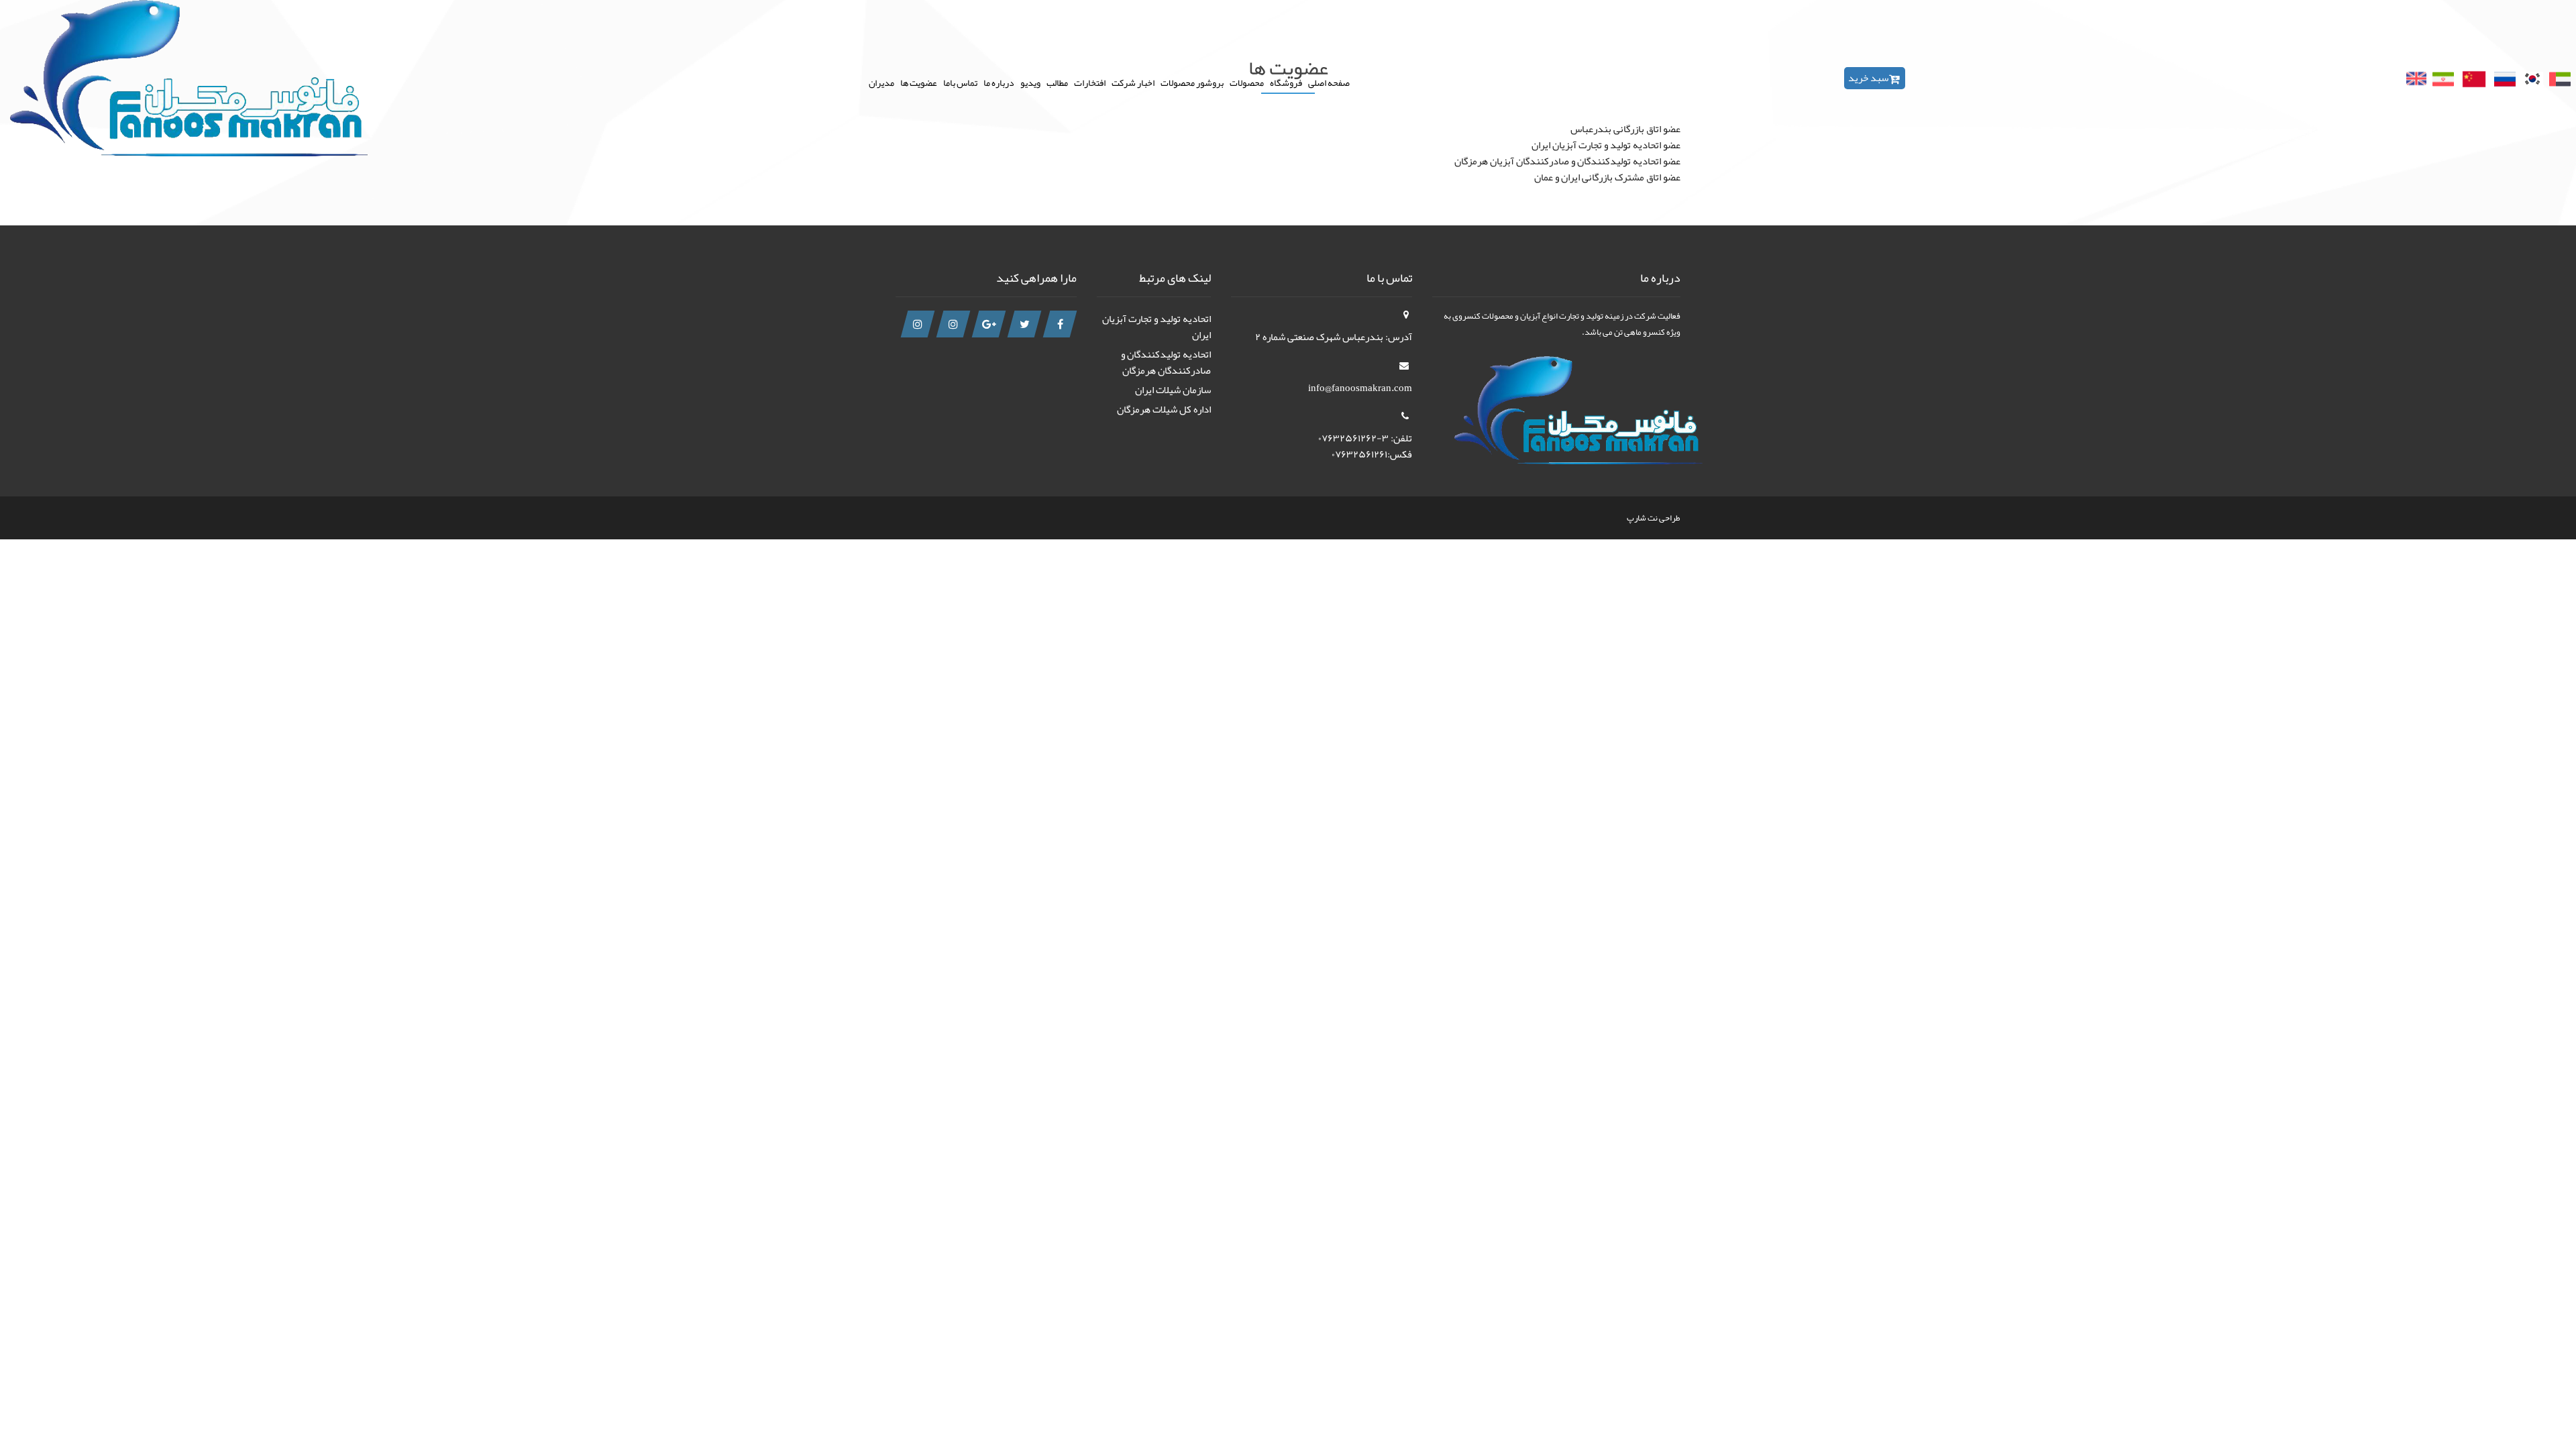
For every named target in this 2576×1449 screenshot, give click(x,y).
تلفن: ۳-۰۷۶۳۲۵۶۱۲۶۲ (1365, 438)
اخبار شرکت (1133, 82)
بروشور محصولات (1192, 82)
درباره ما (999, 82)
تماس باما (960, 82)
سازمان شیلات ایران (1173, 390)
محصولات (1247, 82)
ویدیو (1030, 82)
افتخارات (1090, 82)
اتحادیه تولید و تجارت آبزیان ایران (1157, 327)
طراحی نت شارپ (1654, 518)
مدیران (881, 82)
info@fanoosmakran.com (1360, 388)
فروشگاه (1286, 82)
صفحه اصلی (1329, 82)
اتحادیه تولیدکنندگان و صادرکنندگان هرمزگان (1166, 362)
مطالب (1057, 82)
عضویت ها (919, 82)
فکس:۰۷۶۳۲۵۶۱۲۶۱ (1372, 454)
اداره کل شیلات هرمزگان (1164, 409)
